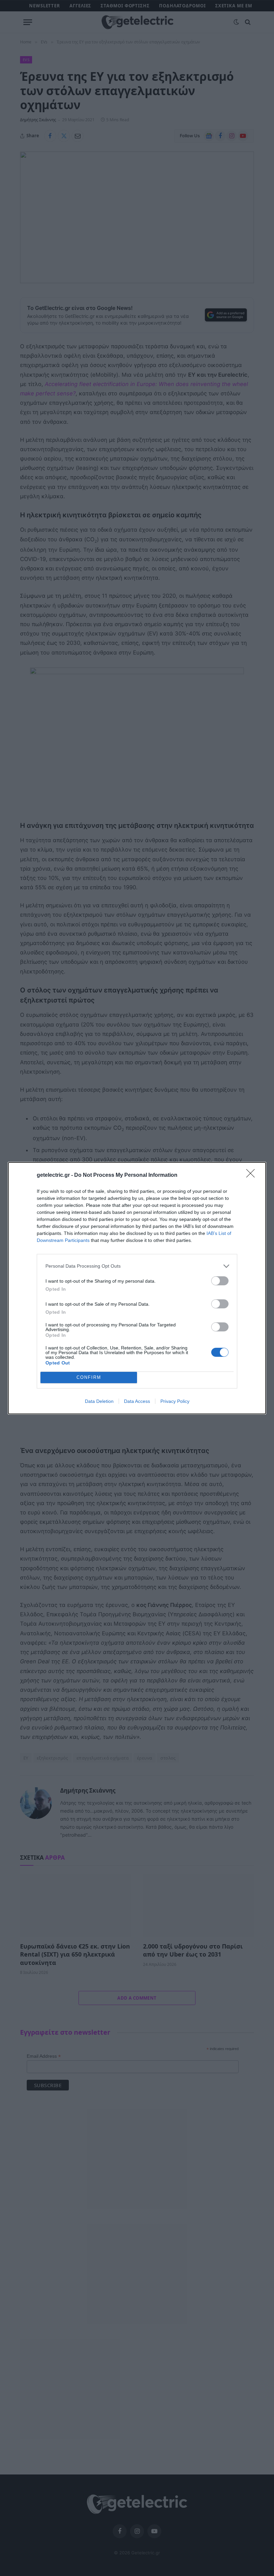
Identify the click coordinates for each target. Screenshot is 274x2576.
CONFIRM (89, 1377)
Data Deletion (99, 1401)
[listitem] (137, 1266)
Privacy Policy (175, 1401)
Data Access (137, 1401)
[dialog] (137, 1288)
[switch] (220, 1281)
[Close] (253, 1175)
